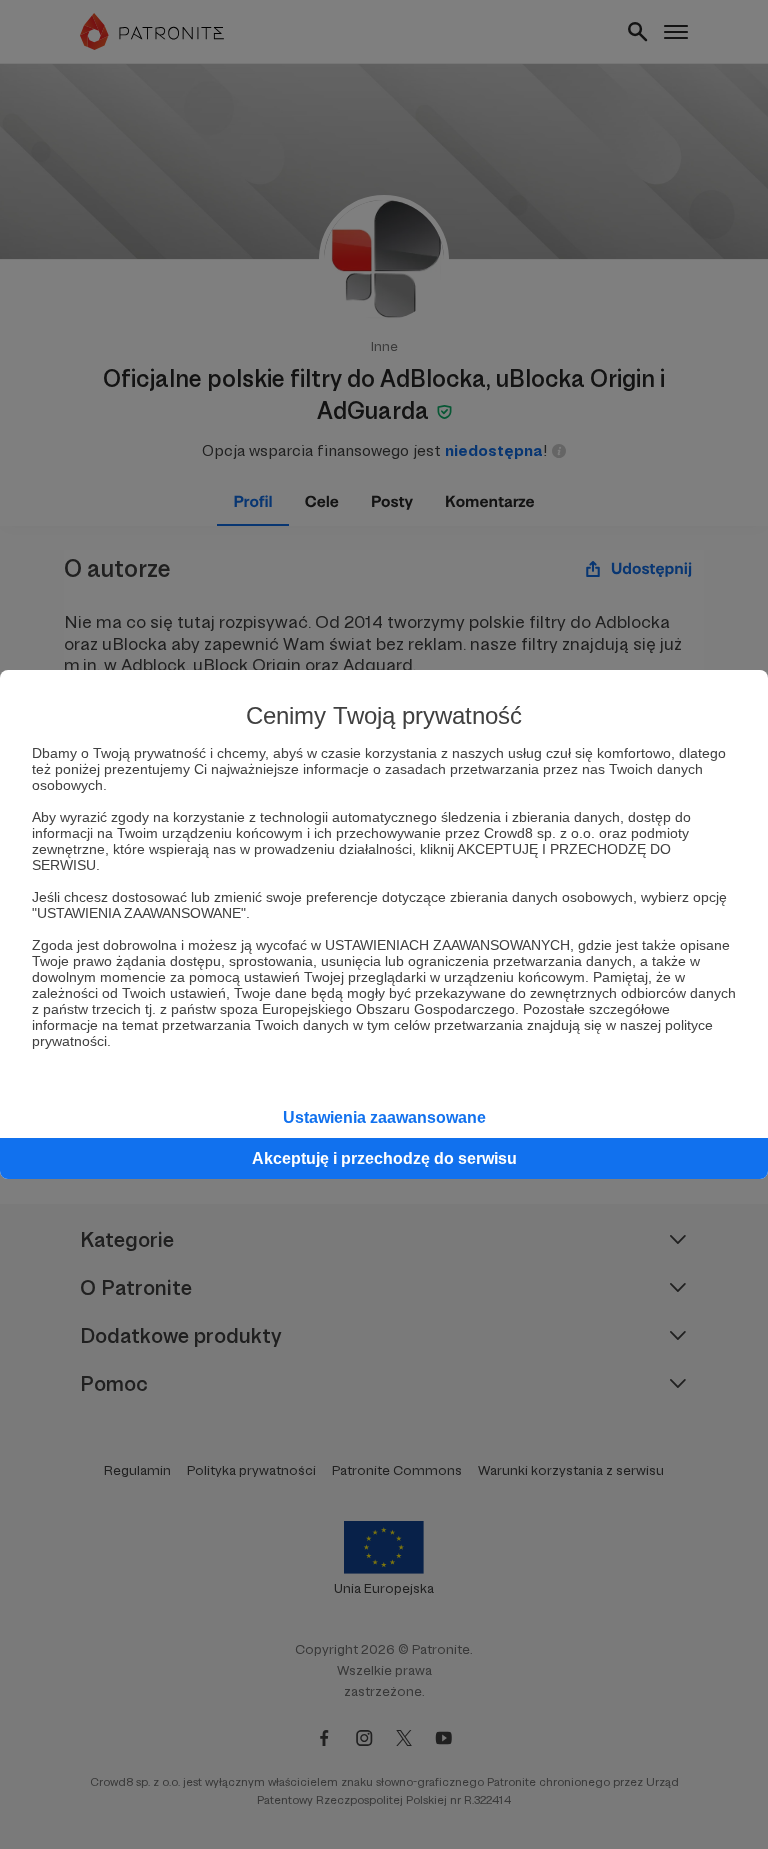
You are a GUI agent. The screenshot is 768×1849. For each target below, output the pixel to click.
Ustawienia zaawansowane (384, 1117)
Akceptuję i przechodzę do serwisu (384, 1158)
